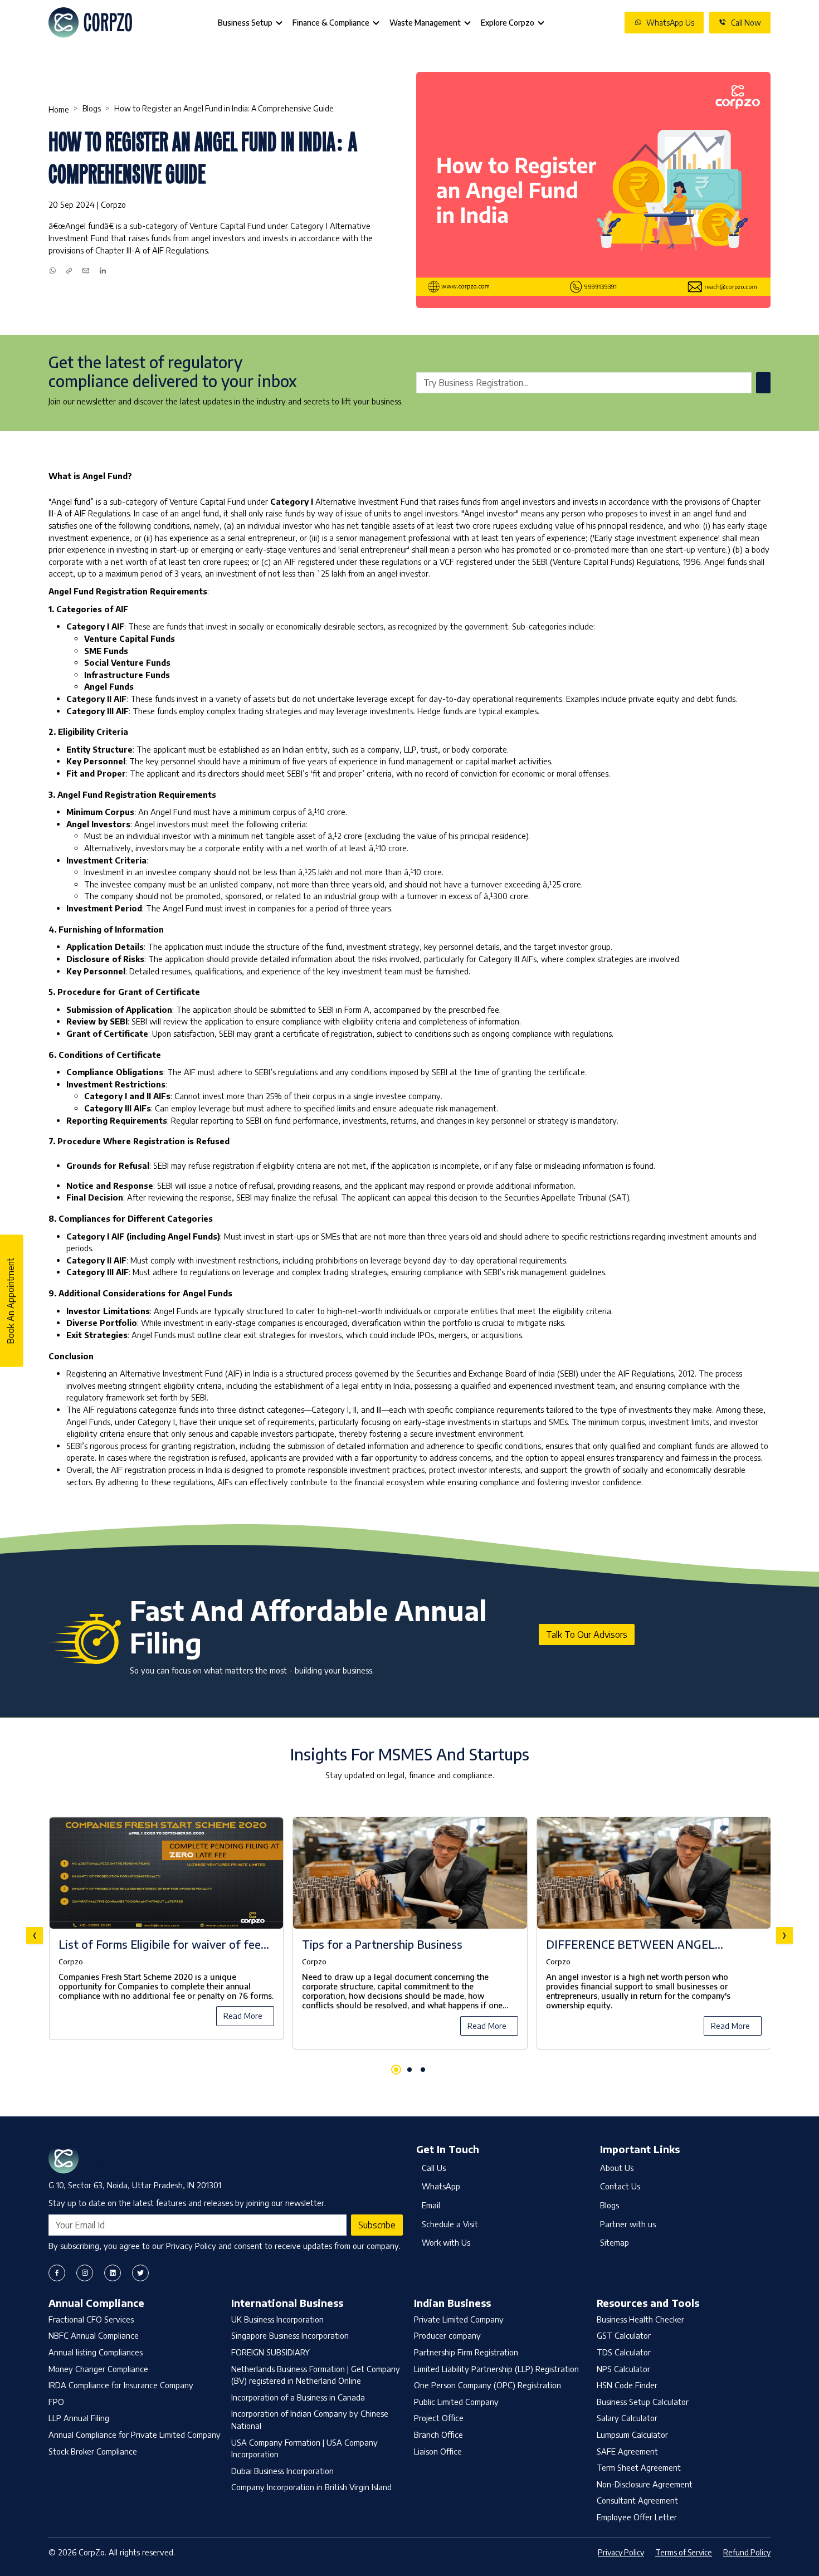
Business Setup (245, 23)
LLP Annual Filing (79, 2418)
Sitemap (615, 2242)
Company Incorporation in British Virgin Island (311, 2487)
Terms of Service (684, 2552)
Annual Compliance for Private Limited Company (135, 2434)
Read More (243, 2016)
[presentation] (35, 1935)
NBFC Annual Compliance (94, 2335)
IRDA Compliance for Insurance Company (121, 2385)
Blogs (92, 108)
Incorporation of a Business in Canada (298, 2397)
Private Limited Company (459, 2319)
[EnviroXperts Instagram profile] (85, 2273)
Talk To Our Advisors (587, 1635)
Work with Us (446, 2242)
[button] (396, 2070)
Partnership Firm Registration (466, 2352)
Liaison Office (438, 2451)
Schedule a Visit (450, 2224)
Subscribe (377, 2225)
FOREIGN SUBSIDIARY (270, 2352)
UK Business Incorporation (277, 2319)
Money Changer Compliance (98, 2369)
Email (431, 2205)
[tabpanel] (409, 1935)
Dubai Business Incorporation (282, 2471)
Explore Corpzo (508, 23)
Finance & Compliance (331, 23)
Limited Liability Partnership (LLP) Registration (496, 2369)
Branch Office (438, 2434)
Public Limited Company (456, 2402)
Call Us (434, 2168)
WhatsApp (441, 2186)
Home (59, 109)
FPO (56, 2402)
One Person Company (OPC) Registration (487, 2385)
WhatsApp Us (670, 23)
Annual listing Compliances (96, 2352)
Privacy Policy (621, 2552)
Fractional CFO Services (91, 2319)
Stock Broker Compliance (93, 2451)
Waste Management (425, 23)
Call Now (746, 23)
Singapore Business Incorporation (290, 2335)
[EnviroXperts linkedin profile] (113, 2273)
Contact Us (620, 2186)
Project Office (439, 2418)
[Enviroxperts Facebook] (57, 2273)
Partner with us (628, 2224)
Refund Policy (747, 2552)
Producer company (447, 2335)
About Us (617, 2168)
